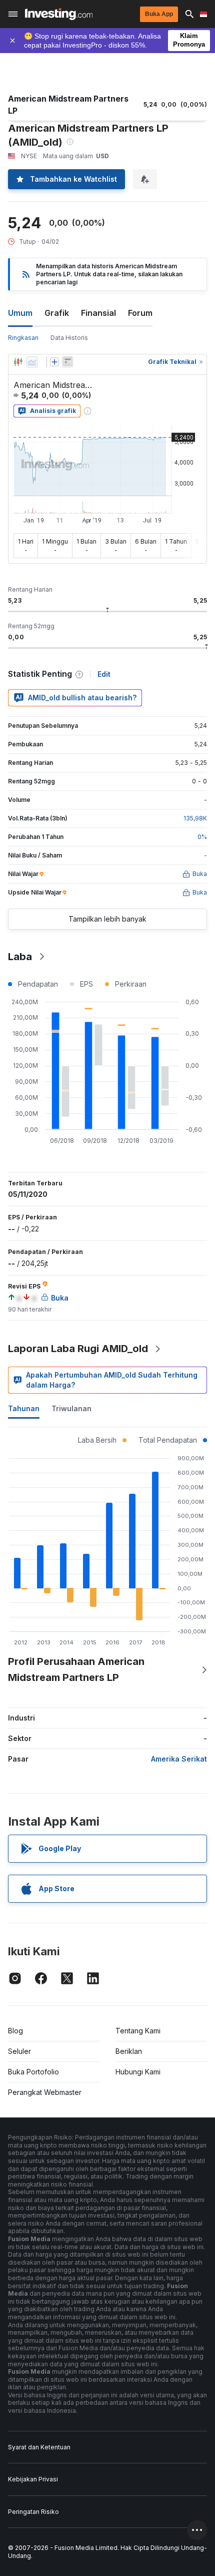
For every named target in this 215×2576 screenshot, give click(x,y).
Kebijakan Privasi (33, 2479)
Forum (140, 313)
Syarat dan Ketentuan (39, 2447)
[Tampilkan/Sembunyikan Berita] (67, 362)
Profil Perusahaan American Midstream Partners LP (76, 1669)
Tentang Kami (138, 2031)
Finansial (98, 313)
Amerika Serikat (179, 1759)
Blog (15, 2031)
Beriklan (129, 2051)
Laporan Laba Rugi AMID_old (78, 1349)
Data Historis (69, 338)
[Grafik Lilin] (18, 362)
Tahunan (24, 1408)
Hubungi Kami (138, 2072)
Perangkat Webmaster (45, 2092)
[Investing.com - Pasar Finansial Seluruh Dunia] (59, 14)
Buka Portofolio (33, 2072)
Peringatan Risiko (33, 2512)
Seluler (19, 2051)
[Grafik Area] (32, 362)
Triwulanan (71, 1408)
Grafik (57, 313)
